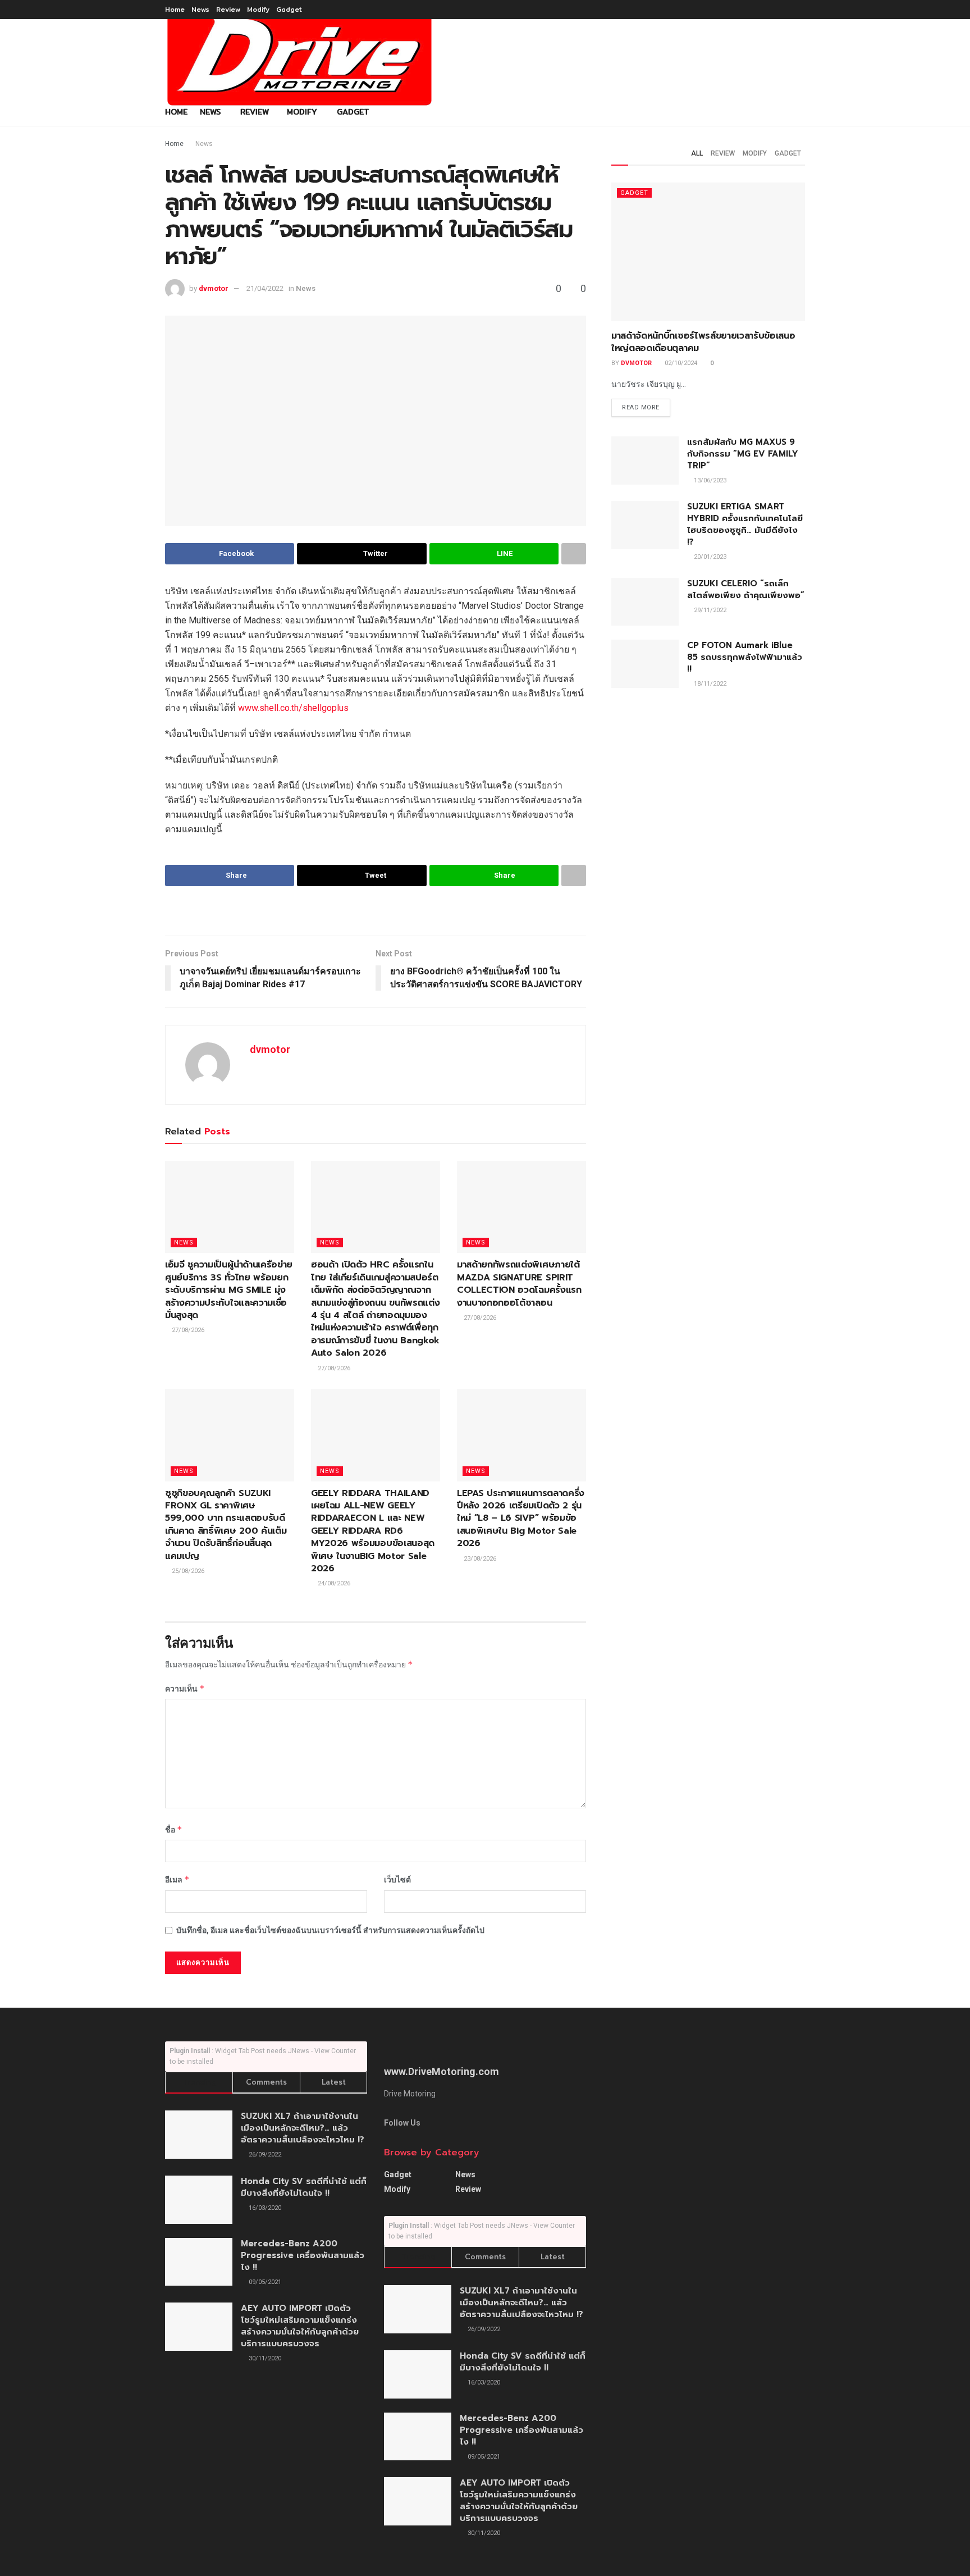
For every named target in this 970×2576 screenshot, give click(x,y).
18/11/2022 (709, 684)
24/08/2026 (333, 1583)
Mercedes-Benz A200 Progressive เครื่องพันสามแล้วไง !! (303, 2255)
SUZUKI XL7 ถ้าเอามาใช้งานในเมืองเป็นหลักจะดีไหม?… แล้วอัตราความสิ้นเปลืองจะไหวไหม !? (303, 2128)
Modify (258, 9)
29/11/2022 (709, 610)
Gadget (289, 9)
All (697, 153)
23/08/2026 (479, 1559)
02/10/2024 (680, 363)
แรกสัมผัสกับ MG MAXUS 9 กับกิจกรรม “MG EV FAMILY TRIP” (743, 454)
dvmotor (214, 288)
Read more (641, 407)
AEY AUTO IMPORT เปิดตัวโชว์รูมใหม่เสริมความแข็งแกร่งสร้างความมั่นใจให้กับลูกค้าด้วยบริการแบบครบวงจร (300, 2326)
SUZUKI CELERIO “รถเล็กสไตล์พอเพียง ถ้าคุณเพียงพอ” (746, 589)
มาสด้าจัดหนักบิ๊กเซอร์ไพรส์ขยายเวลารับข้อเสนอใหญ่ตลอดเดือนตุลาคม (703, 342)
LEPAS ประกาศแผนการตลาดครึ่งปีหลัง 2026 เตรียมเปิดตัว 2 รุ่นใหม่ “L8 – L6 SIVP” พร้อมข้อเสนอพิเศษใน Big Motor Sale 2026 (521, 1519)
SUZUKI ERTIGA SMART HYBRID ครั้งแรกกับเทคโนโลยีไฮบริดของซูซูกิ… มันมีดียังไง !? (745, 524)
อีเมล (177, 1879)
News (200, 9)
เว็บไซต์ (397, 1880)
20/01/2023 (709, 557)
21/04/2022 (265, 288)
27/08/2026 (187, 1330)
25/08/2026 (187, 1571)
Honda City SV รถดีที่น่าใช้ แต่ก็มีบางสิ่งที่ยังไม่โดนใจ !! (304, 2187)
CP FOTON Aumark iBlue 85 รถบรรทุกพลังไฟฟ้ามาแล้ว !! (745, 657)
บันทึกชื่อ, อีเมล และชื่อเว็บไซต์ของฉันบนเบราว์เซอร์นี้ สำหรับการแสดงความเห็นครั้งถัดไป (330, 1930)
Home (175, 9)
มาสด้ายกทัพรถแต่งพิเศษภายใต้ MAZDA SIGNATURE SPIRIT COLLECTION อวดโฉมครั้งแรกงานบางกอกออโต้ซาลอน (519, 1284)
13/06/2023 (709, 480)
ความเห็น (185, 1688)
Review (228, 9)
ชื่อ (174, 1829)
